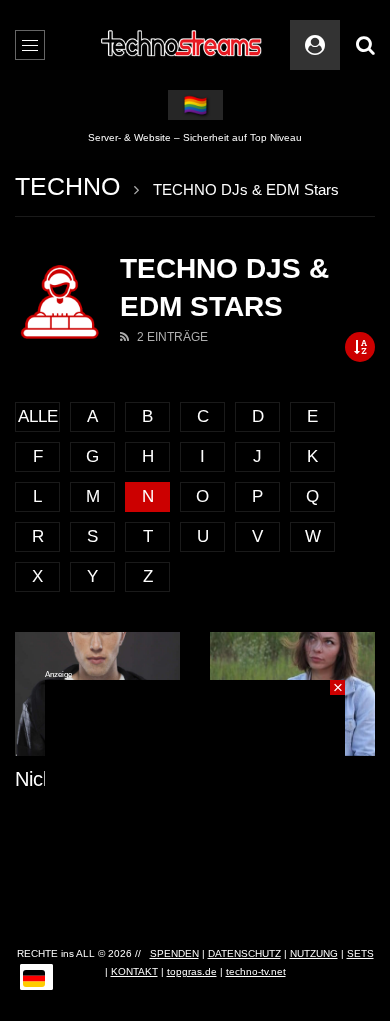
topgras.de (192, 971)
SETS (360, 953)
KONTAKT (134, 971)
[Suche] (365, 45)
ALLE (38, 416)
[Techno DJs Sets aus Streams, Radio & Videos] (182, 45)
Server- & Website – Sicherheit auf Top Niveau (195, 137)
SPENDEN (174, 953)
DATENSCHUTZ (244, 953)
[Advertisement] (195, 805)
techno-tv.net (256, 971)
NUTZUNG (314, 953)
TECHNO (67, 186)
